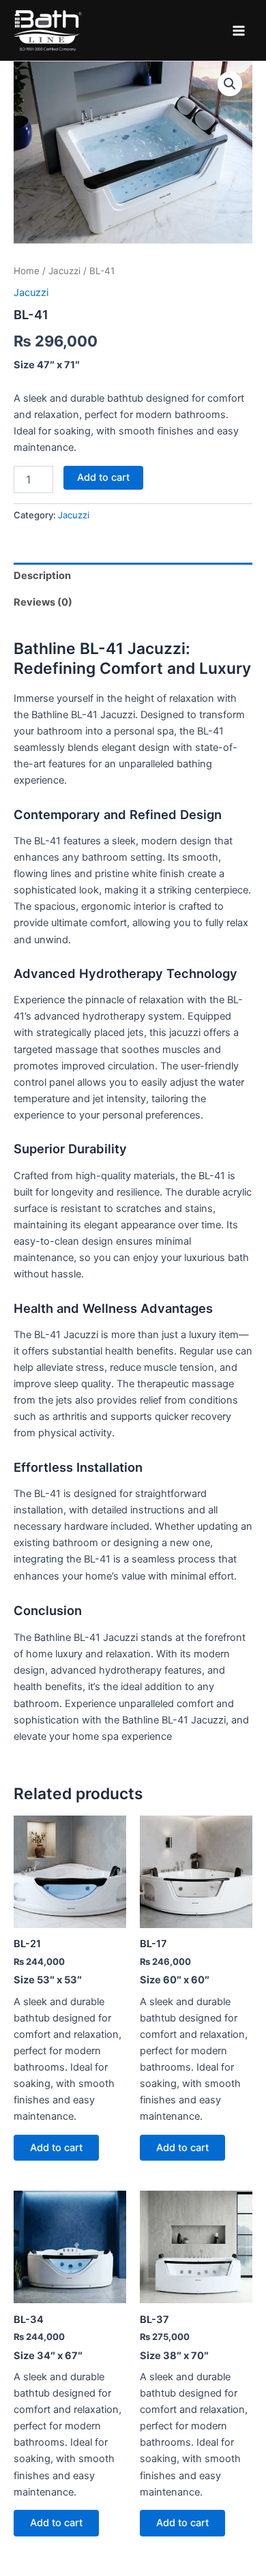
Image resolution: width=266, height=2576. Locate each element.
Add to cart (103, 477)
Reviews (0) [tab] (43, 602)
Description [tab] (42, 576)
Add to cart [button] (56, 2148)
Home (27, 271)
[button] (230, 84)
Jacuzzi (64, 271)
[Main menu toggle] (239, 30)
